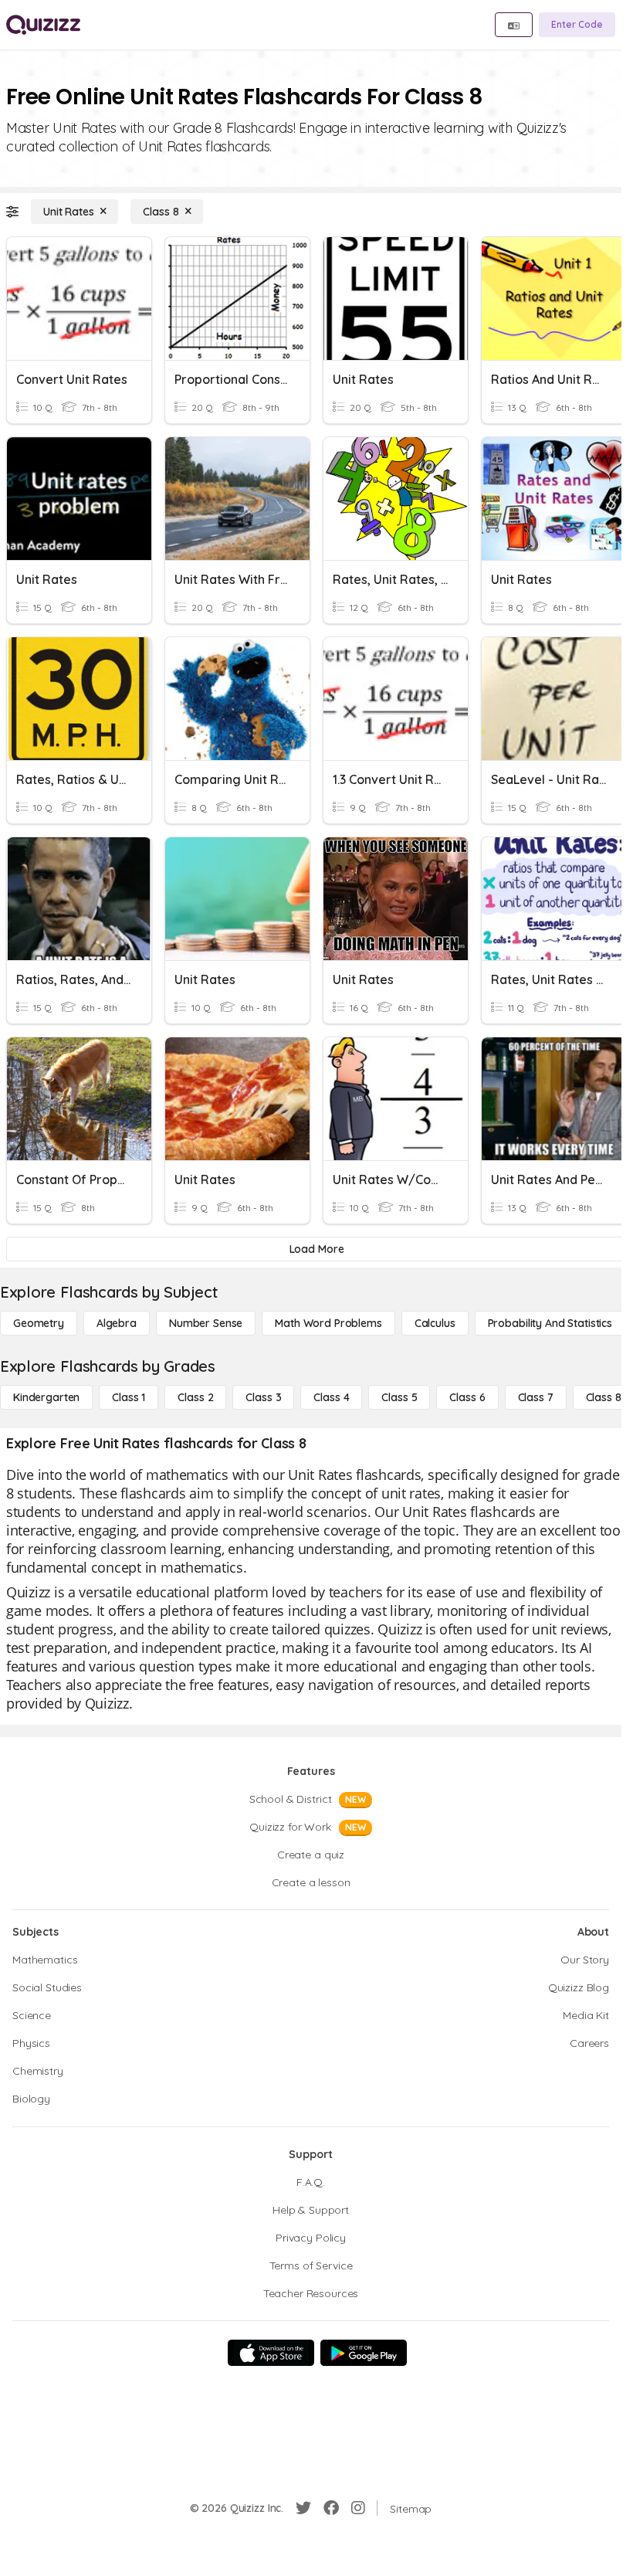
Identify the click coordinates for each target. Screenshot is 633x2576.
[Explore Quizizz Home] (43, 25)
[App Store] (271, 2353)
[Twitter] (303, 2508)
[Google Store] (364, 2353)
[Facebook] (331, 2508)
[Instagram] (358, 2508)
